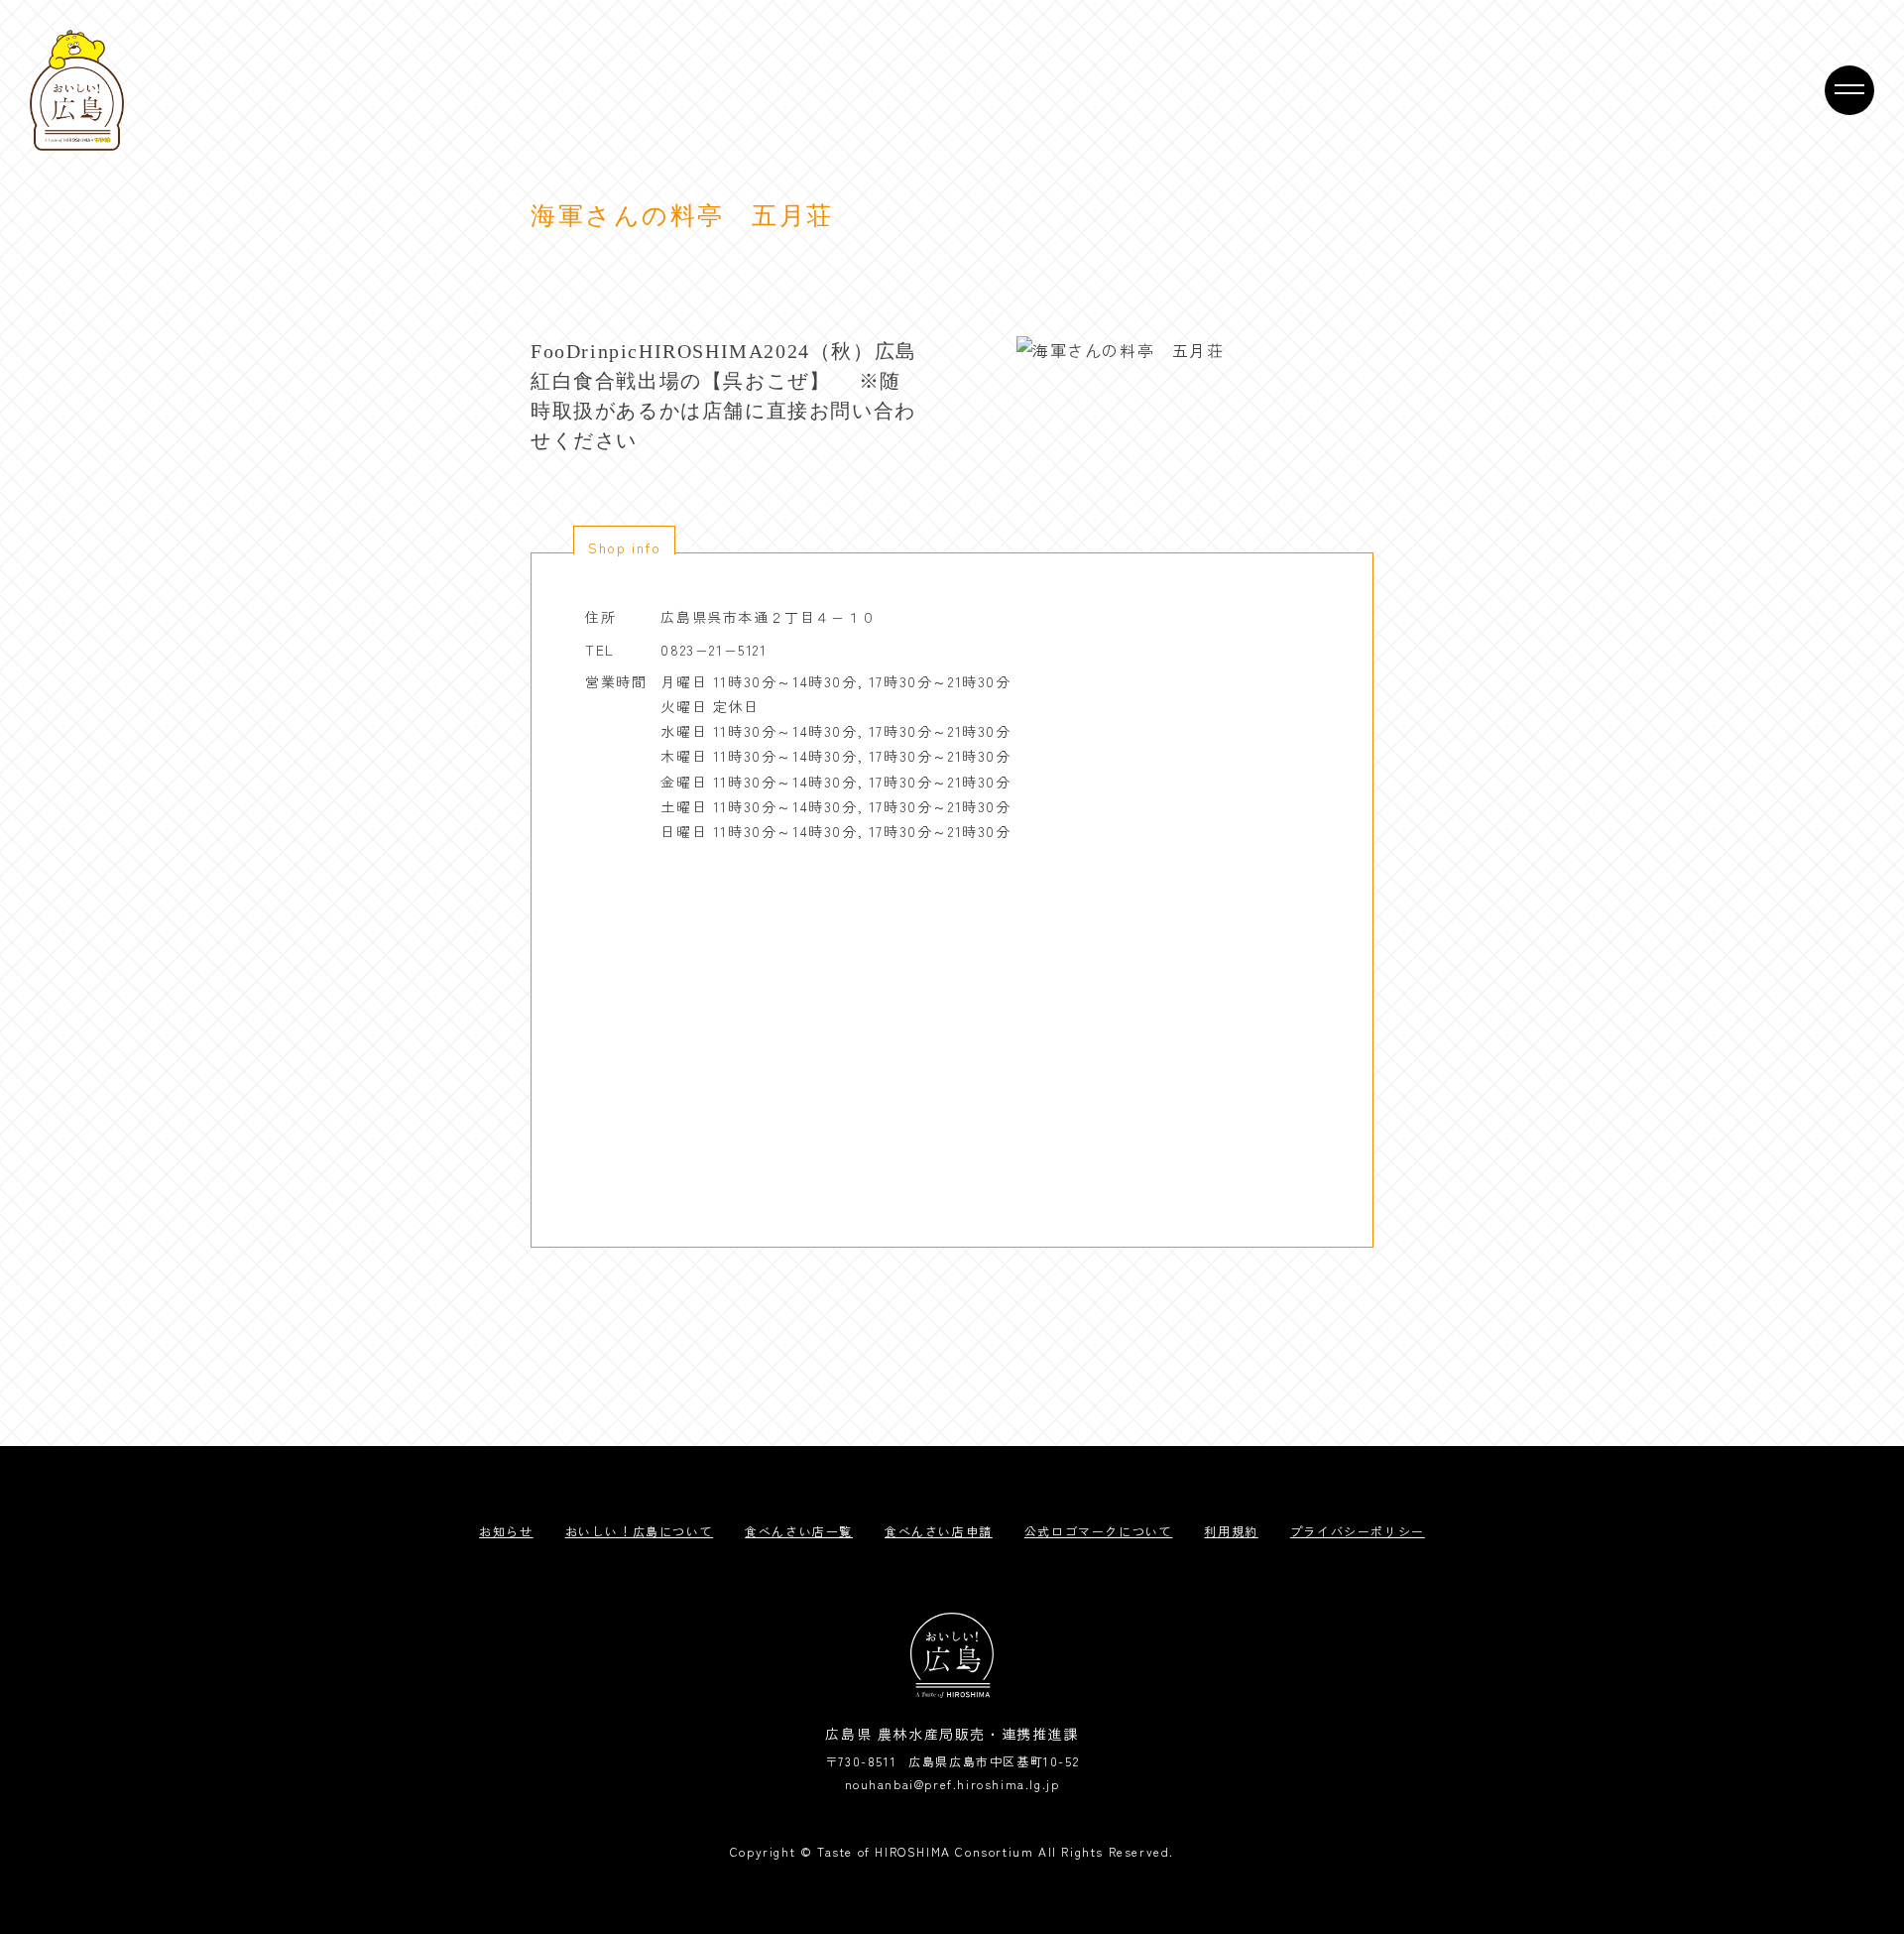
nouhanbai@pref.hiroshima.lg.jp (952, 1784)
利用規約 (1231, 1531)
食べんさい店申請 (939, 1531)
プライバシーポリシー (1358, 1531)
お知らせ (506, 1531)
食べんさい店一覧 (799, 1531)
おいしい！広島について (640, 1531)
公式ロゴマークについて (1099, 1531)
